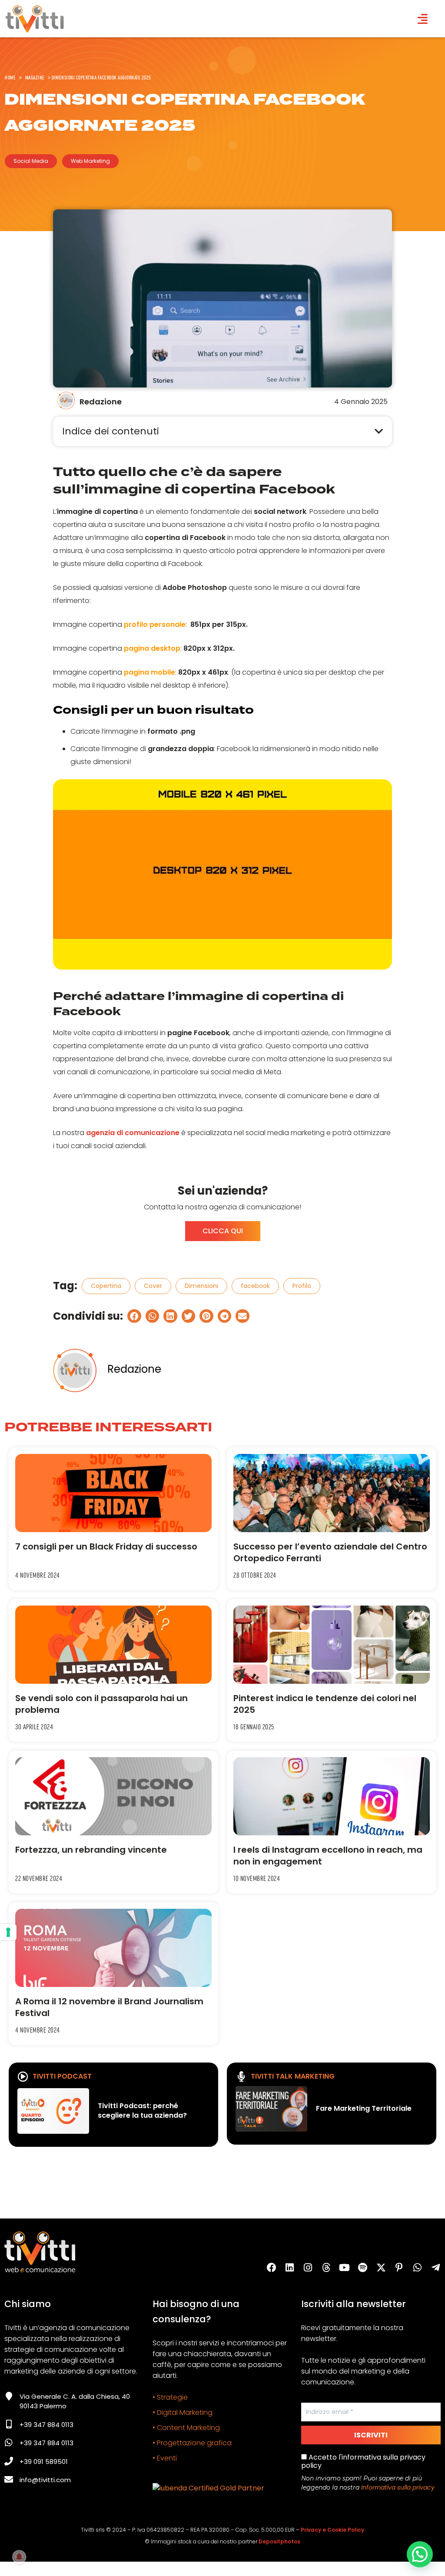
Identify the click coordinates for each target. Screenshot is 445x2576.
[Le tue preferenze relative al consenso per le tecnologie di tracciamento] (8, 1932)
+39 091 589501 (44, 2462)
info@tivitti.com (45, 2480)
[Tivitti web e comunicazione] (35, 19)
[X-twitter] (381, 2268)
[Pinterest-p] (399, 2268)
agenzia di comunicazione (133, 1133)
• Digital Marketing (183, 2412)
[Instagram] (308, 2268)
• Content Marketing (186, 2428)
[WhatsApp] (418, 2268)
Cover (153, 1286)
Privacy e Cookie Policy (332, 2530)
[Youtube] (345, 2268)
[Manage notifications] (19, 2557)
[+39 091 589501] (9, 2461)
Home (10, 77)
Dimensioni (201, 1286)
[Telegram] (436, 2268)
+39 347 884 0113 (46, 2425)
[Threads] (326, 2268)
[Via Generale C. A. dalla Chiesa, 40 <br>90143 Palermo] (9, 2396)
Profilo (302, 1286)
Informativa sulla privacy (398, 2487)
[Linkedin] (290, 2268)
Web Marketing (90, 161)
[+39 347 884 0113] (9, 2424)
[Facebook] (272, 2268)
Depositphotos (279, 2541)
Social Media (31, 161)
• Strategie (170, 2397)
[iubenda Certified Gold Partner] (208, 2488)
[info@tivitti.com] (9, 2480)
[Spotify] (363, 2268)
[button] (379, 431)
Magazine (35, 77)
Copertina (106, 1286)
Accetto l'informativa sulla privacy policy (363, 2461)
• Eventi (165, 2458)
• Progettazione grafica (192, 2443)
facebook (255, 1286)
